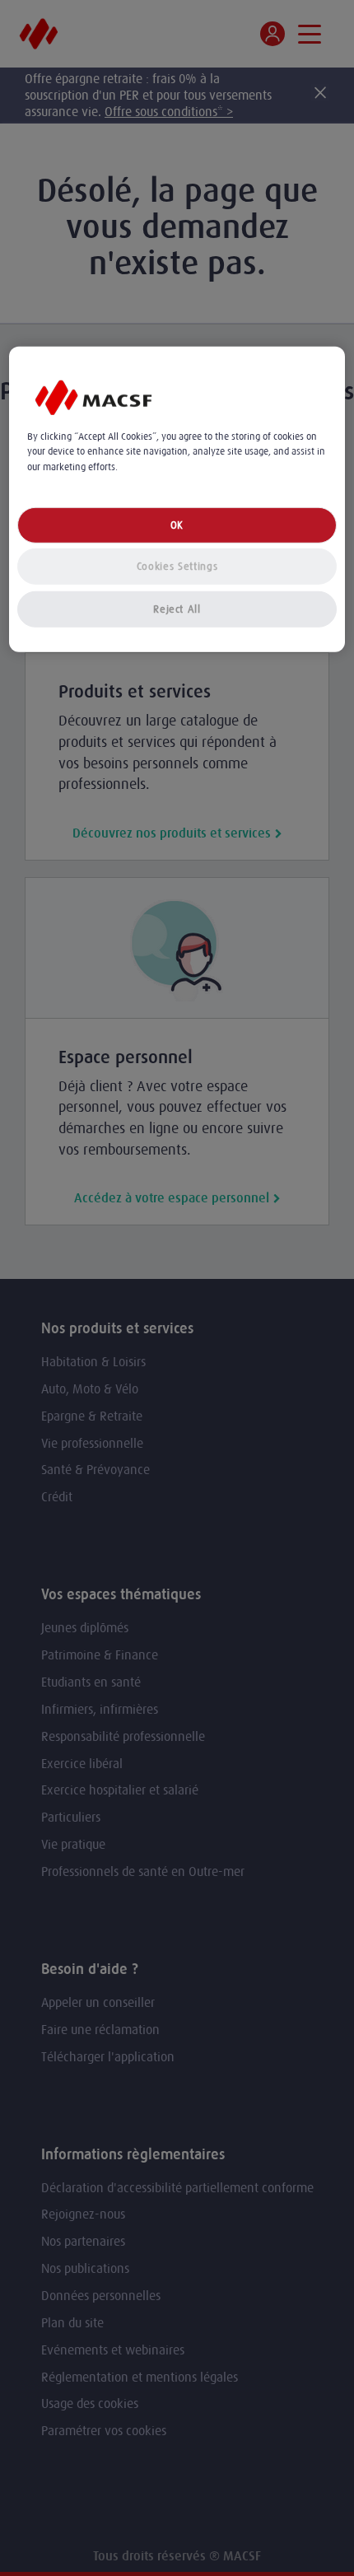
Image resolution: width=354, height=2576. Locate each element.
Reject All (177, 609)
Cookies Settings (177, 566)
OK (177, 525)
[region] (177, 499)
